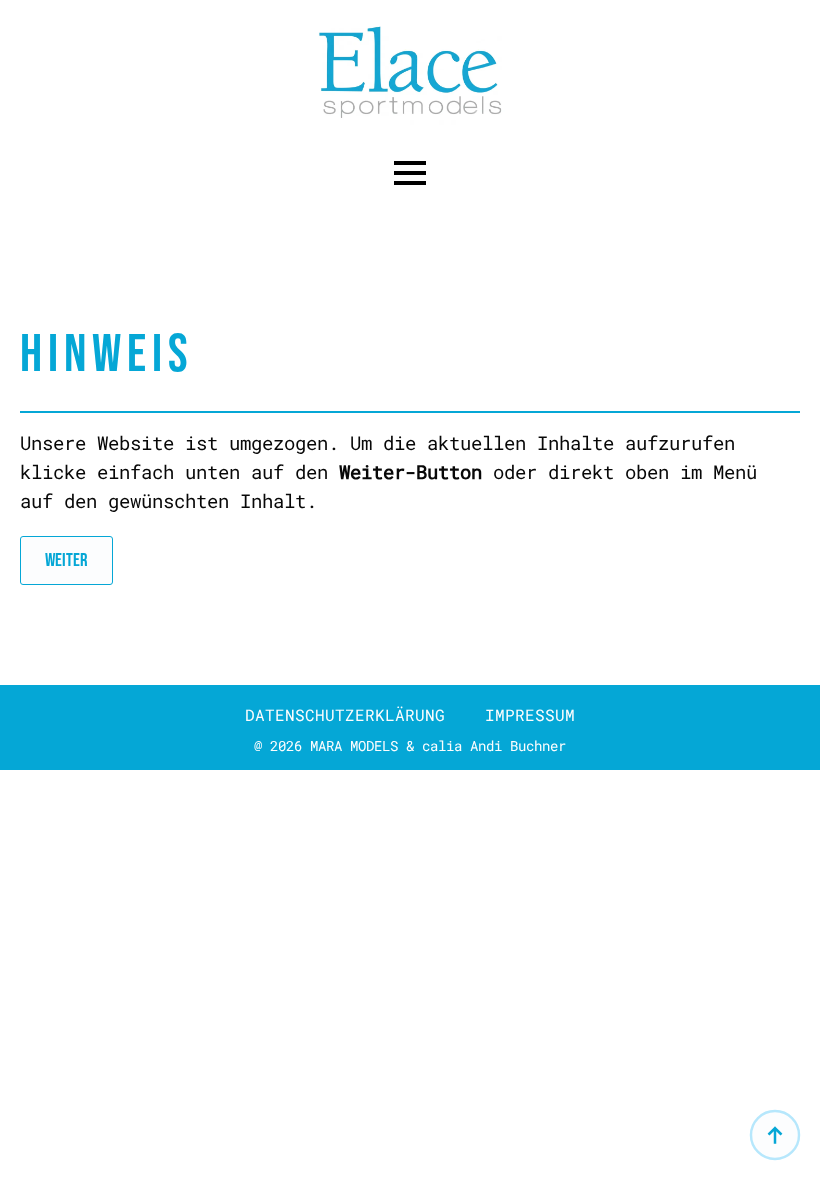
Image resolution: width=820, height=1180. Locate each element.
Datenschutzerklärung (345, 714)
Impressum (530, 714)
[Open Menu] (410, 173)
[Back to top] (775, 1135)
